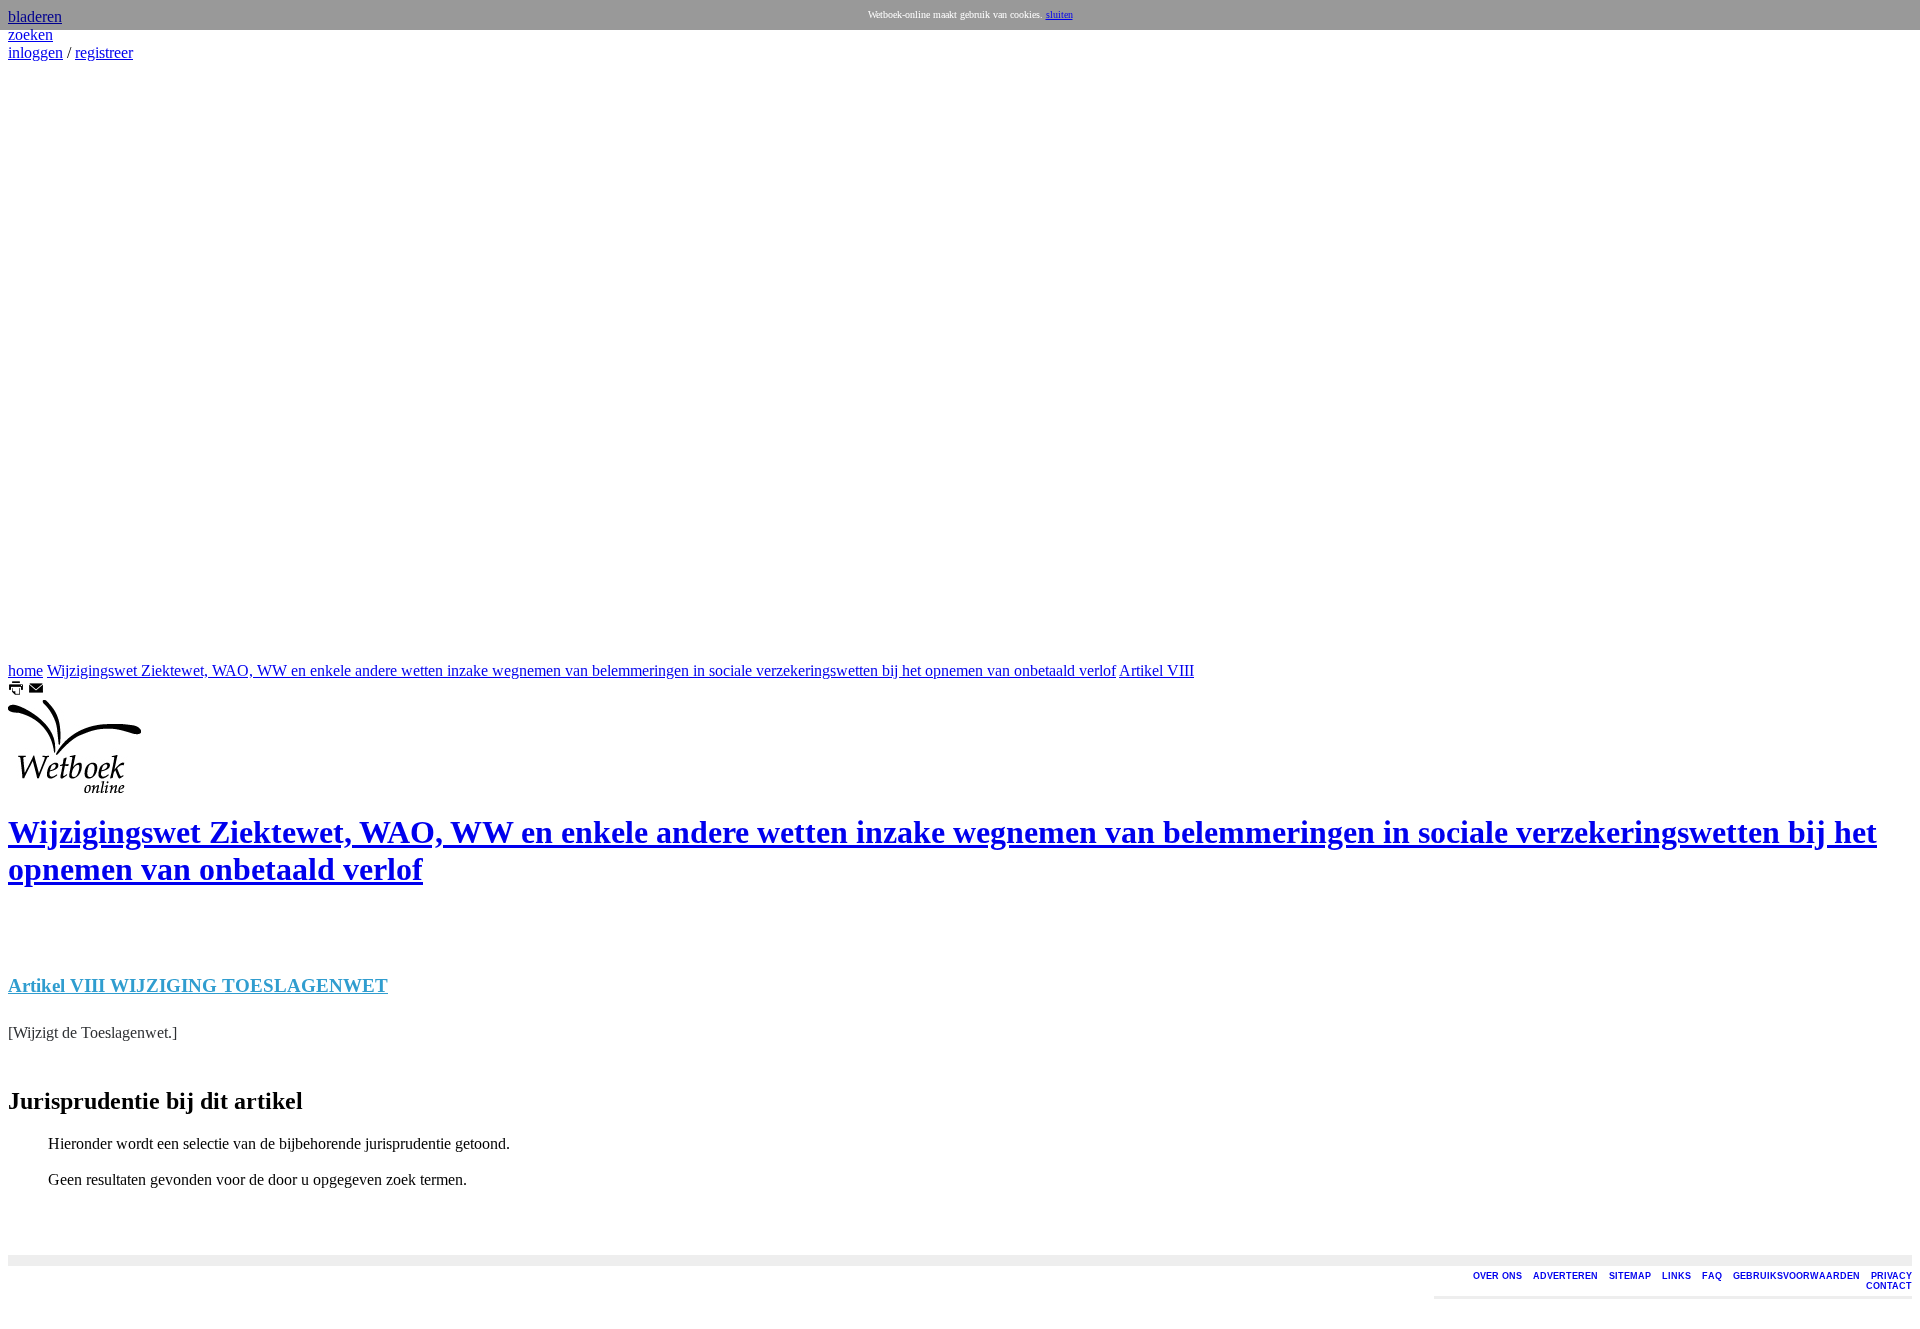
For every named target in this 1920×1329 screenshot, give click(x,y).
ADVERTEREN (1565, 1276)
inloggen (35, 52)
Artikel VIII (1156, 670)
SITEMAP (1630, 1276)
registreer (104, 52)
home (25, 670)
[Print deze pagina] (16, 690)
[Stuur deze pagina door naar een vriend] (36, 690)
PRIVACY (1891, 1276)
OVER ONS (1497, 1276)
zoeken (30, 34)
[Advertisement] (68, 362)
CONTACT (1889, 1286)
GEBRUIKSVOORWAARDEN (1796, 1276)
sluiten (1059, 14)
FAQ (1712, 1276)
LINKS (1676, 1276)
